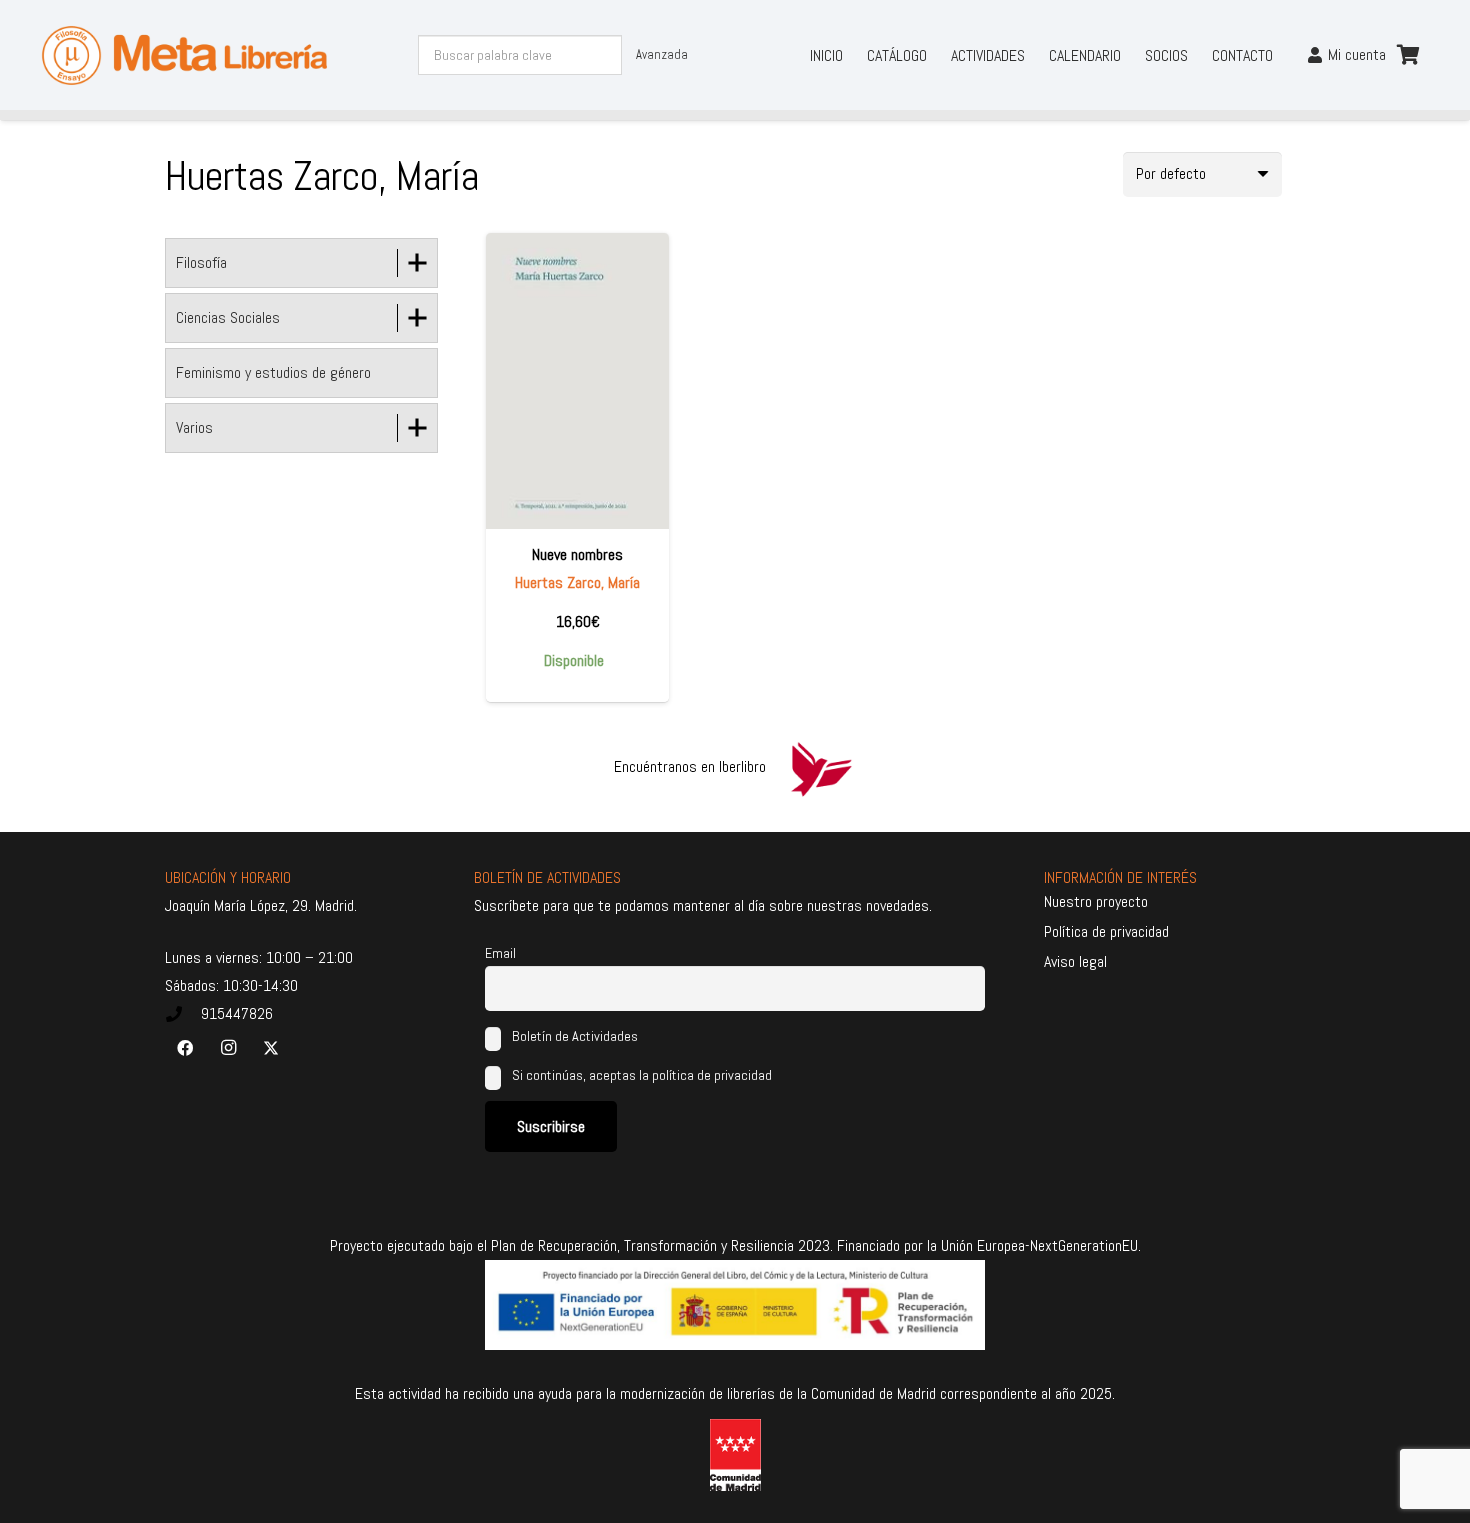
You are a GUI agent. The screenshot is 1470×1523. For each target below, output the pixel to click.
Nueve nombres (577, 554)
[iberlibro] (821, 767)
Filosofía (201, 262)
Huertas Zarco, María (577, 582)
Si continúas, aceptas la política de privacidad (642, 1075)
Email (500, 953)
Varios (194, 427)
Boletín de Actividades (573, 1036)
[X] (271, 1048)
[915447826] (183, 1014)
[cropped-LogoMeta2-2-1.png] (185, 55)
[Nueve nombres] (577, 380)
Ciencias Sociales (228, 317)
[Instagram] (228, 1048)
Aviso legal (1075, 961)
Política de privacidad (1106, 931)
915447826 (237, 1013)
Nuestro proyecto (1096, 901)
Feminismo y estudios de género (273, 372)
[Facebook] (185, 1048)
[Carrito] (1408, 55)
